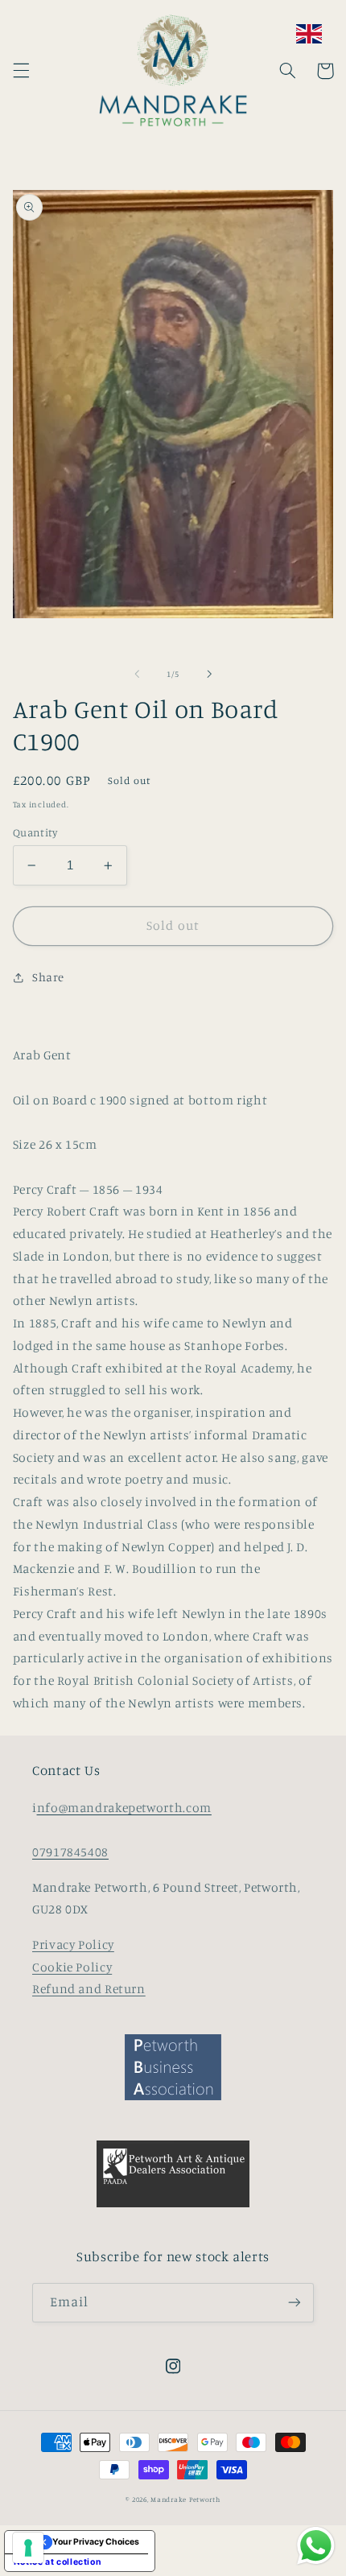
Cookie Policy (72, 1967)
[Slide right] (209, 675)
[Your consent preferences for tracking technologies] (28, 2548)
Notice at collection (58, 2562)
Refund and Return (89, 1989)
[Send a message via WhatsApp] (316, 2546)
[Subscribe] (295, 2303)
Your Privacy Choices (96, 2542)
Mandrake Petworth (185, 2499)
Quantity (35, 832)
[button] (21, 71)
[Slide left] (137, 675)
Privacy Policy (73, 1944)
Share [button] (48, 977)
